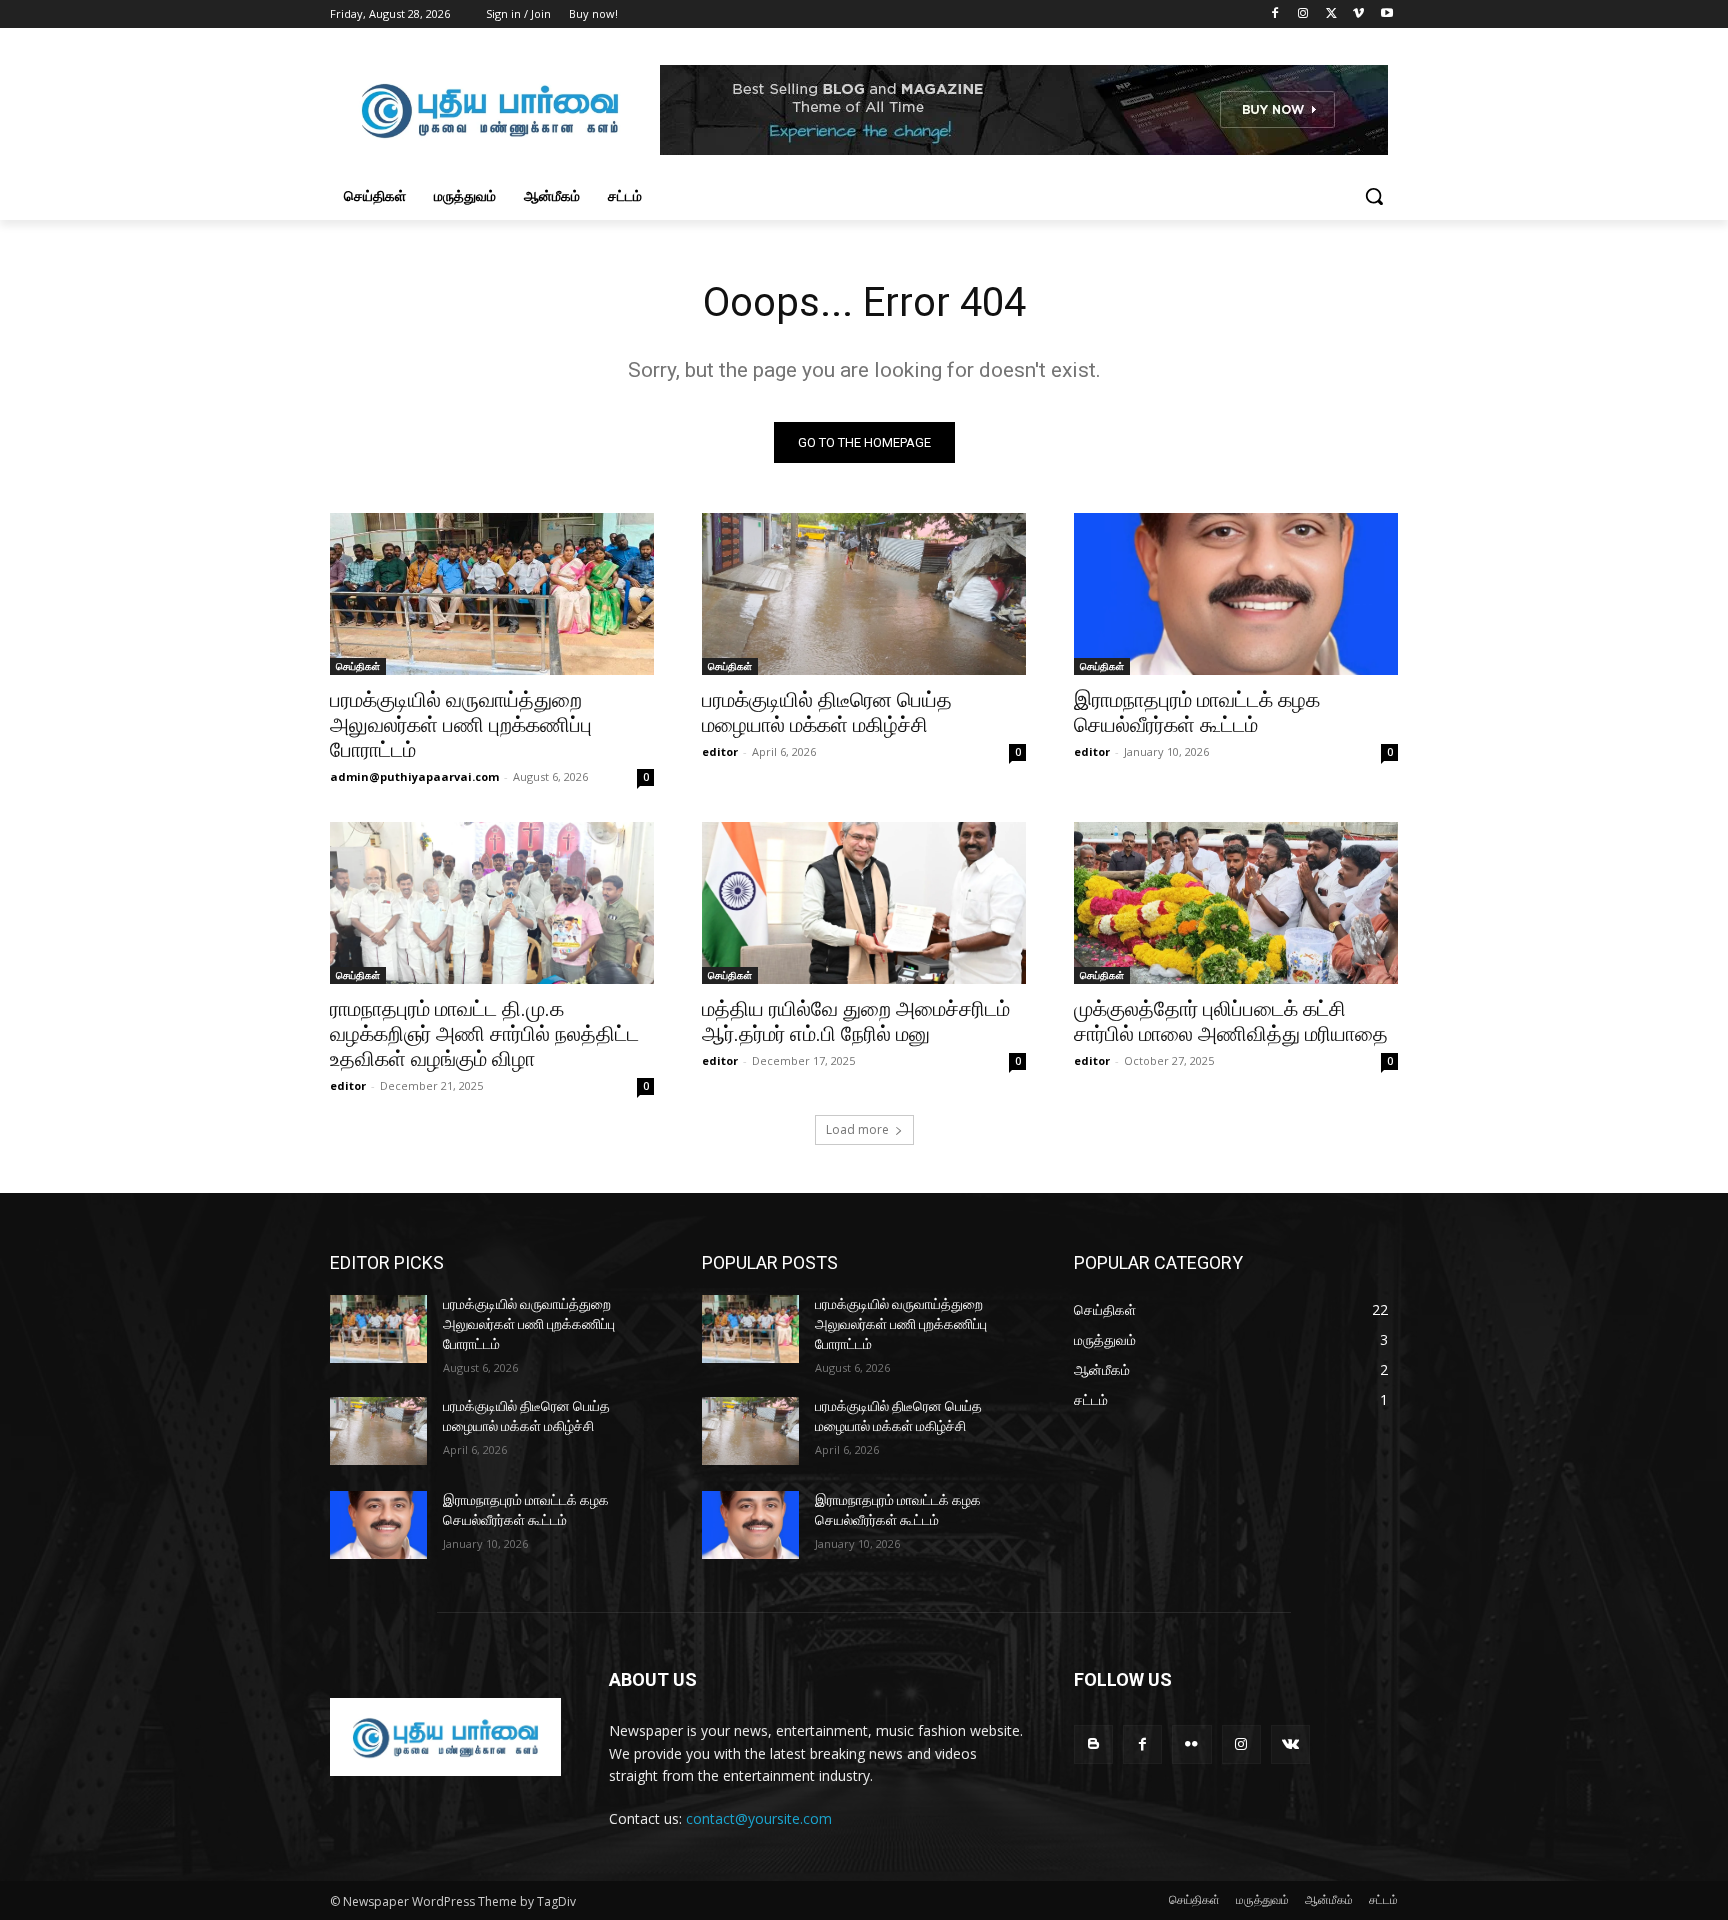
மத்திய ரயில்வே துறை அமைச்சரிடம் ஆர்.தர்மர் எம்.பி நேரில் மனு (856, 1021)
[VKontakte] (1290, 1744)
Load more (857, 1129)
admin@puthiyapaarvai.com (414, 776)
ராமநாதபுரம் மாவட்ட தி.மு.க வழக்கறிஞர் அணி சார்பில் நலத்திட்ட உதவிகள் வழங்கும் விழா (484, 1034)
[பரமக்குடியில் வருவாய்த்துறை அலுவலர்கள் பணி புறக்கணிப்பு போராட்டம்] (492, 594)
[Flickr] (1191, 1744)
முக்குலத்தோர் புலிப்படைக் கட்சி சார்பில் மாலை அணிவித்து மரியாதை (1231, 1021)
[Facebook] (1275, 14)
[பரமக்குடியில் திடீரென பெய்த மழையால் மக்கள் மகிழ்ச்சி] (864, 594)
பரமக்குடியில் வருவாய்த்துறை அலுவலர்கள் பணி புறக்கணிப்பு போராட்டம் (461, 725)
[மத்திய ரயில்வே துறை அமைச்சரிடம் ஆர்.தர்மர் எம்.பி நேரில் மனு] (864, 903)
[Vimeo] (1358, 14)
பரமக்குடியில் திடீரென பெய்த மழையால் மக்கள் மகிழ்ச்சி (827, 712)
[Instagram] (1303, 14)
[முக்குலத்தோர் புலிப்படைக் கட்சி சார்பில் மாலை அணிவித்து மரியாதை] (1236, 903)
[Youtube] (1386, 14)
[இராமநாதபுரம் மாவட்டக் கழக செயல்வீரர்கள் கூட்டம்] (1236, 594)
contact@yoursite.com (759, 1818)
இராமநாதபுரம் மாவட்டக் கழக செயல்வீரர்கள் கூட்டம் (1197, 712)
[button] (1374, 196)
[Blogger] (1093, 1744)
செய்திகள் (358, 666)
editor (720, 751)
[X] (1331, 14)
